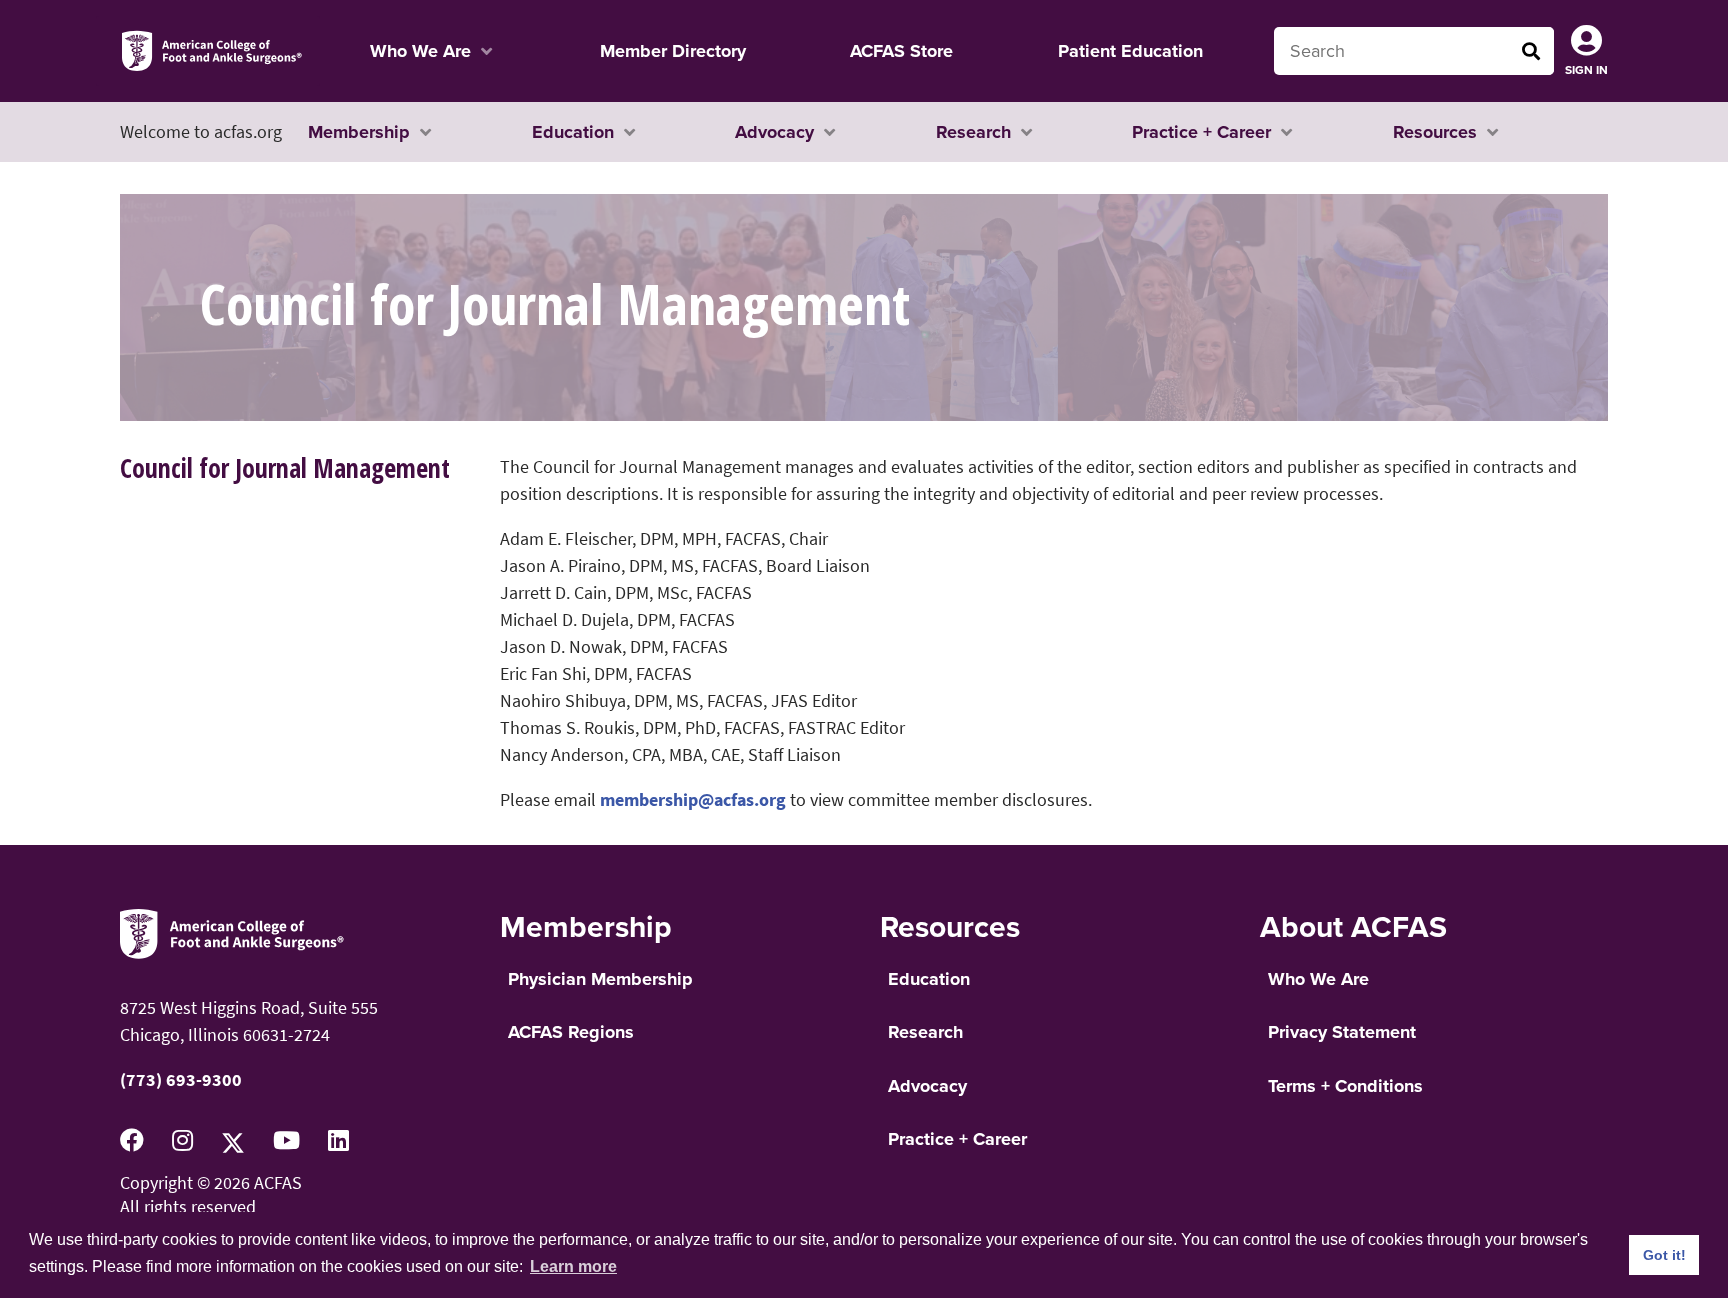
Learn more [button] (573, 1266)
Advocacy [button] (774, 132)
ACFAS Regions (571, 1032)
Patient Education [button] (1130, 51)
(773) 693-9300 (181, 1079)
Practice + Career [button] (1201, 132)
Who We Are (1318, 979)
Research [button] (973, 132)
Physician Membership (600, 979)
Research (925, 1032)
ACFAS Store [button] (901, 51)
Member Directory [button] (673, 51)
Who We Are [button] (420, 51)
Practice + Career (957, 1139)
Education (929, 979)
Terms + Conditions (1345, 1086)
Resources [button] (1435, 132)
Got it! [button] (1664, 1255)
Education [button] (573, 132)
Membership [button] (359, 132)
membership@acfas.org (693, 799)
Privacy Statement (1342, 1032)
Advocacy (927, 1086)
